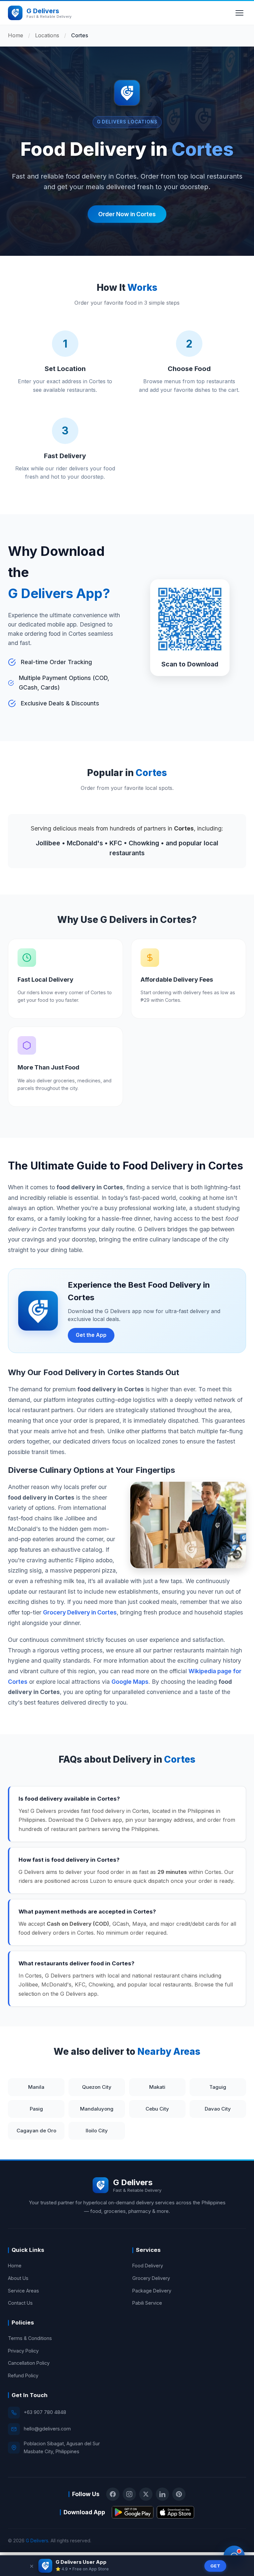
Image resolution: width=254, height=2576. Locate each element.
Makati (157, 2087)
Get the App (91, 1335)
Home (16, 35)
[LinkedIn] (162, 2494)
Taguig (218, 2087)
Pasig (36, 2109)
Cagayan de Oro (36, 2131)
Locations (47, 35)
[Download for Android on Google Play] (133, 2512)
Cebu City (157, 2109)
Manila (36, 2087)
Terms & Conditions (30, 2338)
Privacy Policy (23, 2351)
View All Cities (157, 2131)
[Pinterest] (179, 2494)
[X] (146, 2494)
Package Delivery (152, 2291)
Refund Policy (23, 2375)
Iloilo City (97, 2131)
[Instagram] (129, 2494)
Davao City (218, 2109)
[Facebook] (113, 2494)
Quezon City (97, 2087)
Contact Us (20, 2303)
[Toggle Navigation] (239, 13)
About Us (18, 2278)
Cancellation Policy (29, 2363)
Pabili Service (147, 2303)
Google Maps (130, 1682)
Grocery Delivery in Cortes (80, 1612)
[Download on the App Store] (175, 2512)
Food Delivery (148, 2266)
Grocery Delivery (151, 2278)
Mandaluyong (97, 2109)
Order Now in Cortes (127, 214)
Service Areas (23, 2291)
